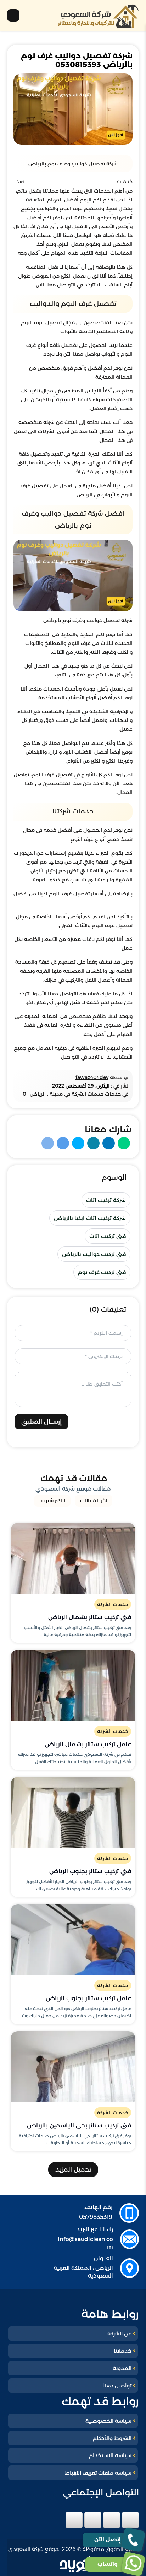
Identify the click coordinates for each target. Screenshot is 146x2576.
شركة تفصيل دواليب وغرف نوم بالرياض (71, 182)
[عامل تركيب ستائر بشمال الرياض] (73, 1685)
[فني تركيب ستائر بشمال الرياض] (73, 1558)
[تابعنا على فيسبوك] (130, 2520)
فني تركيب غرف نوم (102, 1272)
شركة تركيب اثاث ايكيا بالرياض (90, 1218)
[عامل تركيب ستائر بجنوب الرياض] (73, 1940)
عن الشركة (119, 2334)
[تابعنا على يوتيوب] (74, 2520)
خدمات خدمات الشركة (96, 1094)
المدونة (122, 2368)
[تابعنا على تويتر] (112, 2520)
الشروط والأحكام (112, 2438)
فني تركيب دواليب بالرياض (94, 1254)
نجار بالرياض (119, 902)
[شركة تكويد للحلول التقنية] (79, 2564)
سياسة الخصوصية (108, 2421)
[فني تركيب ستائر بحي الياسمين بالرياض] (73, 2067)
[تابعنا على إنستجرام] (93, 2520)
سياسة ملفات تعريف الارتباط (98, 2473)
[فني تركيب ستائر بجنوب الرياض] (73, 1812)
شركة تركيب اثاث (106, 1200)
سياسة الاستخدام (110, 2455)
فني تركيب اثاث (108, 1236)
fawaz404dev (92, 1077)
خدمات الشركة (113, 1604)
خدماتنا (123, 2351)
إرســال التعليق (41, 1422)
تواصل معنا (117, 2385)
